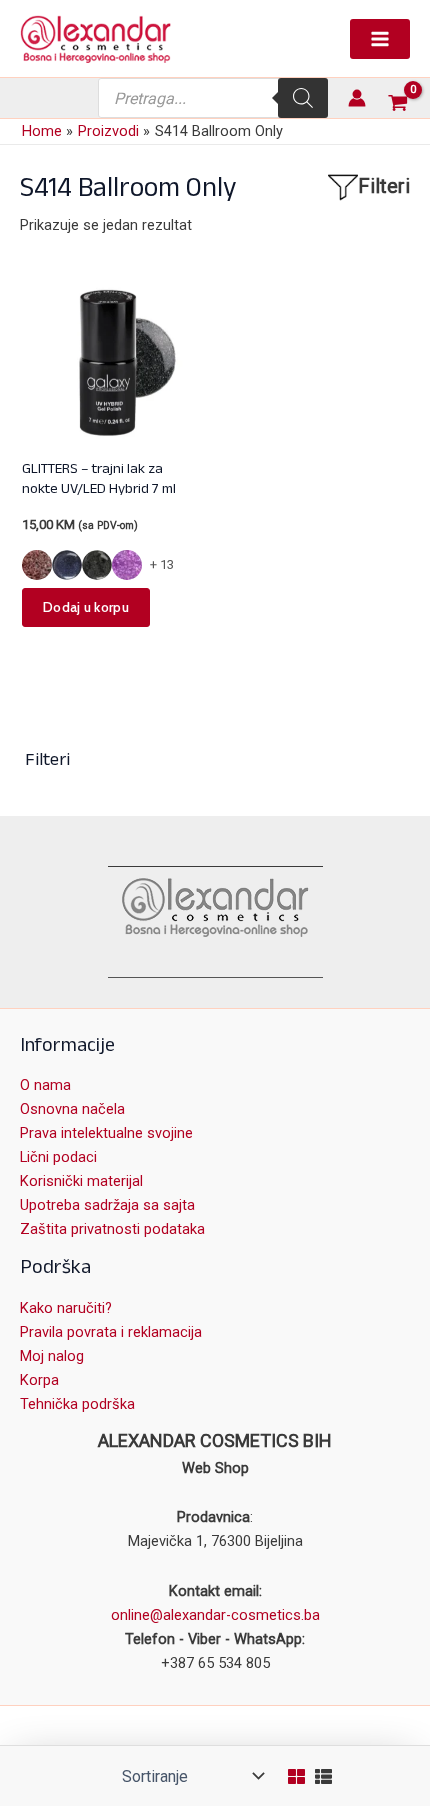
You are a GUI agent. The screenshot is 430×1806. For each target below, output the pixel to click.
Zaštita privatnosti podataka (112, 1229)
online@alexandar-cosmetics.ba (215, 1615)
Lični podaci (58, 1157)
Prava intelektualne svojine (106, 1133)
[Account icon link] (357, 98)
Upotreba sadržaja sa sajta (107, 1205)
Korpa (39, 1380)
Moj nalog (52, 1356)
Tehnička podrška (77, 1404)
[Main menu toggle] (380, 39)
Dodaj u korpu (86, 607)
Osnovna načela (72, 1109)
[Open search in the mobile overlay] (213, 98)
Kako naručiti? (66, 1308)
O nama (45, 1085)
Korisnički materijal (81, 1181)
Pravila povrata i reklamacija (111, 1332)
